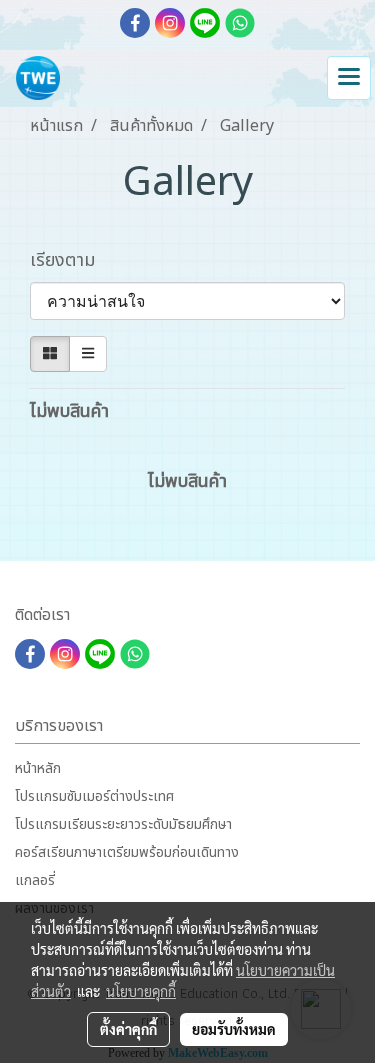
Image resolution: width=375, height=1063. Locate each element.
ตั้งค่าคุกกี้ (128, 1029)
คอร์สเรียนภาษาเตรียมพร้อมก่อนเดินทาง (127, 852)
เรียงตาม (70, 260)
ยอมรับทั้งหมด (234, 1029)
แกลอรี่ (35, 880)
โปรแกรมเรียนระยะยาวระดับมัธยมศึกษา (123, 824)
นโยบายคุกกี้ (141, 991)
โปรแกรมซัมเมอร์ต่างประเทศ (94, 796)
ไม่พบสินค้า (69, 411)
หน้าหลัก (38, 768)
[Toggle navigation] (349, 78)
